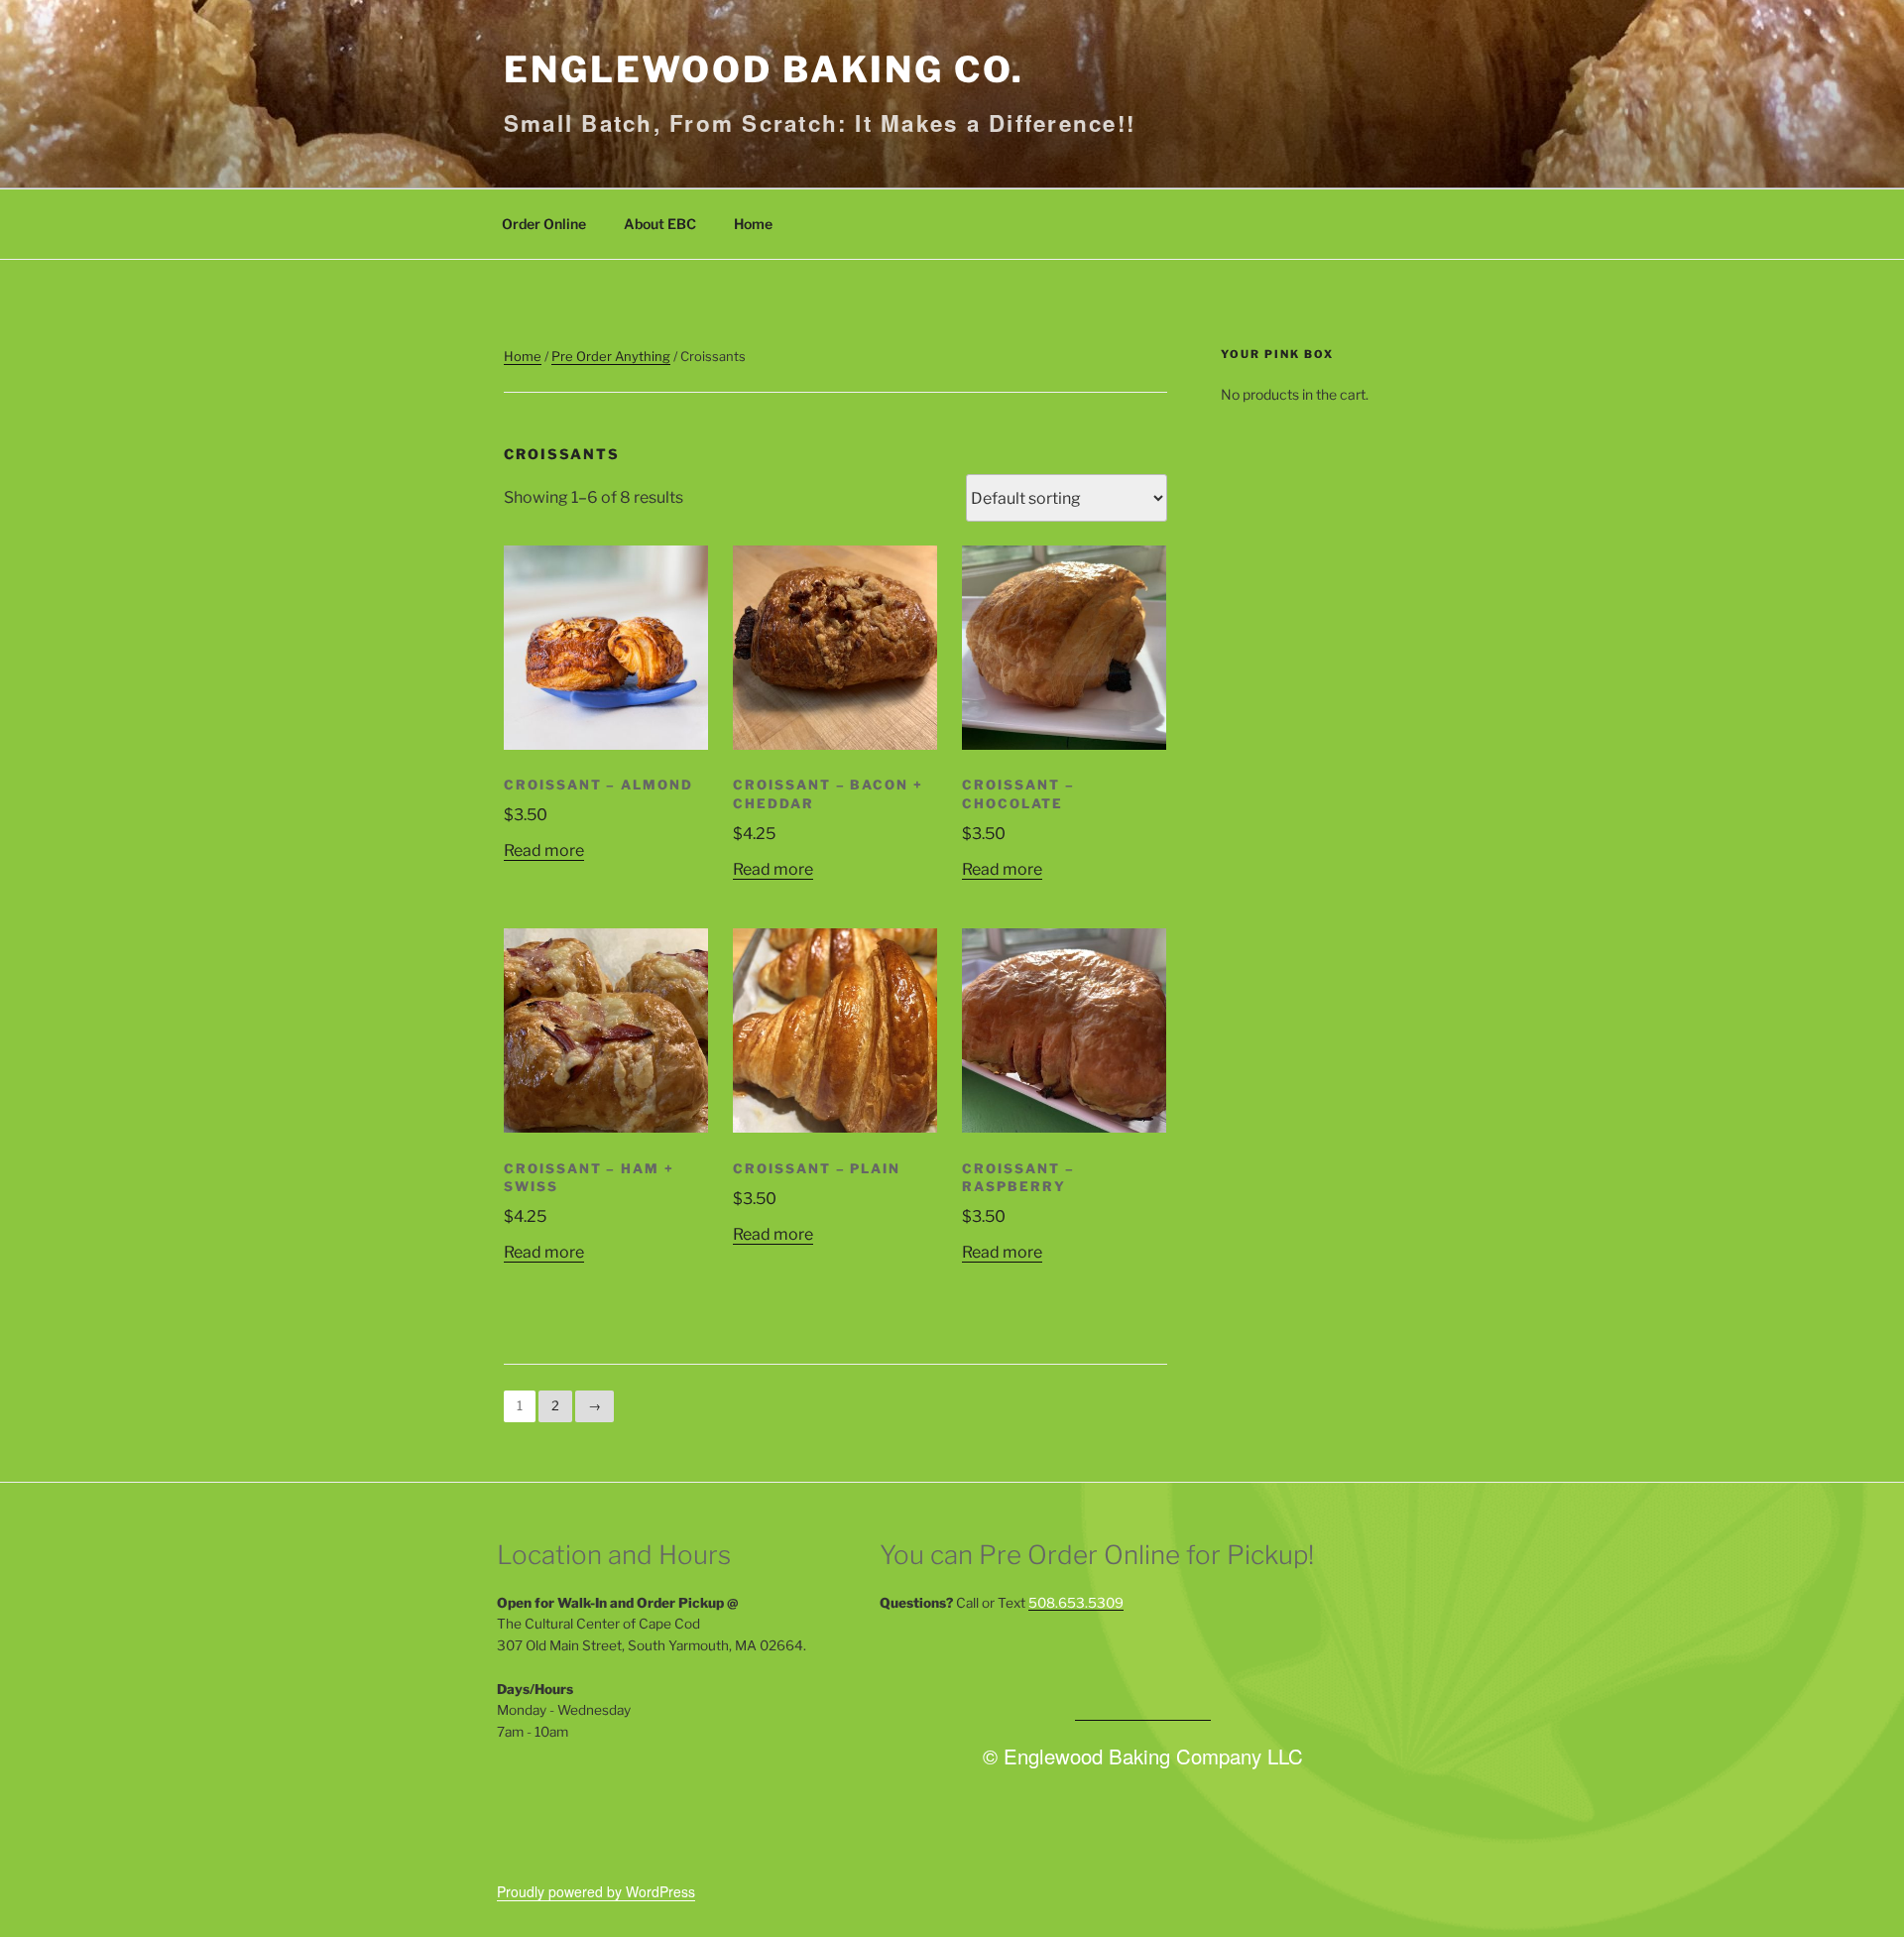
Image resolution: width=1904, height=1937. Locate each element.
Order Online (544, 224)
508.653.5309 (1076, 1603)
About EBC (660, 224)
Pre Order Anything (611, 356)
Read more (544, 850)
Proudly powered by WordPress (596, 1891)
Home (753, 224)
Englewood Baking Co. (764, 69)
